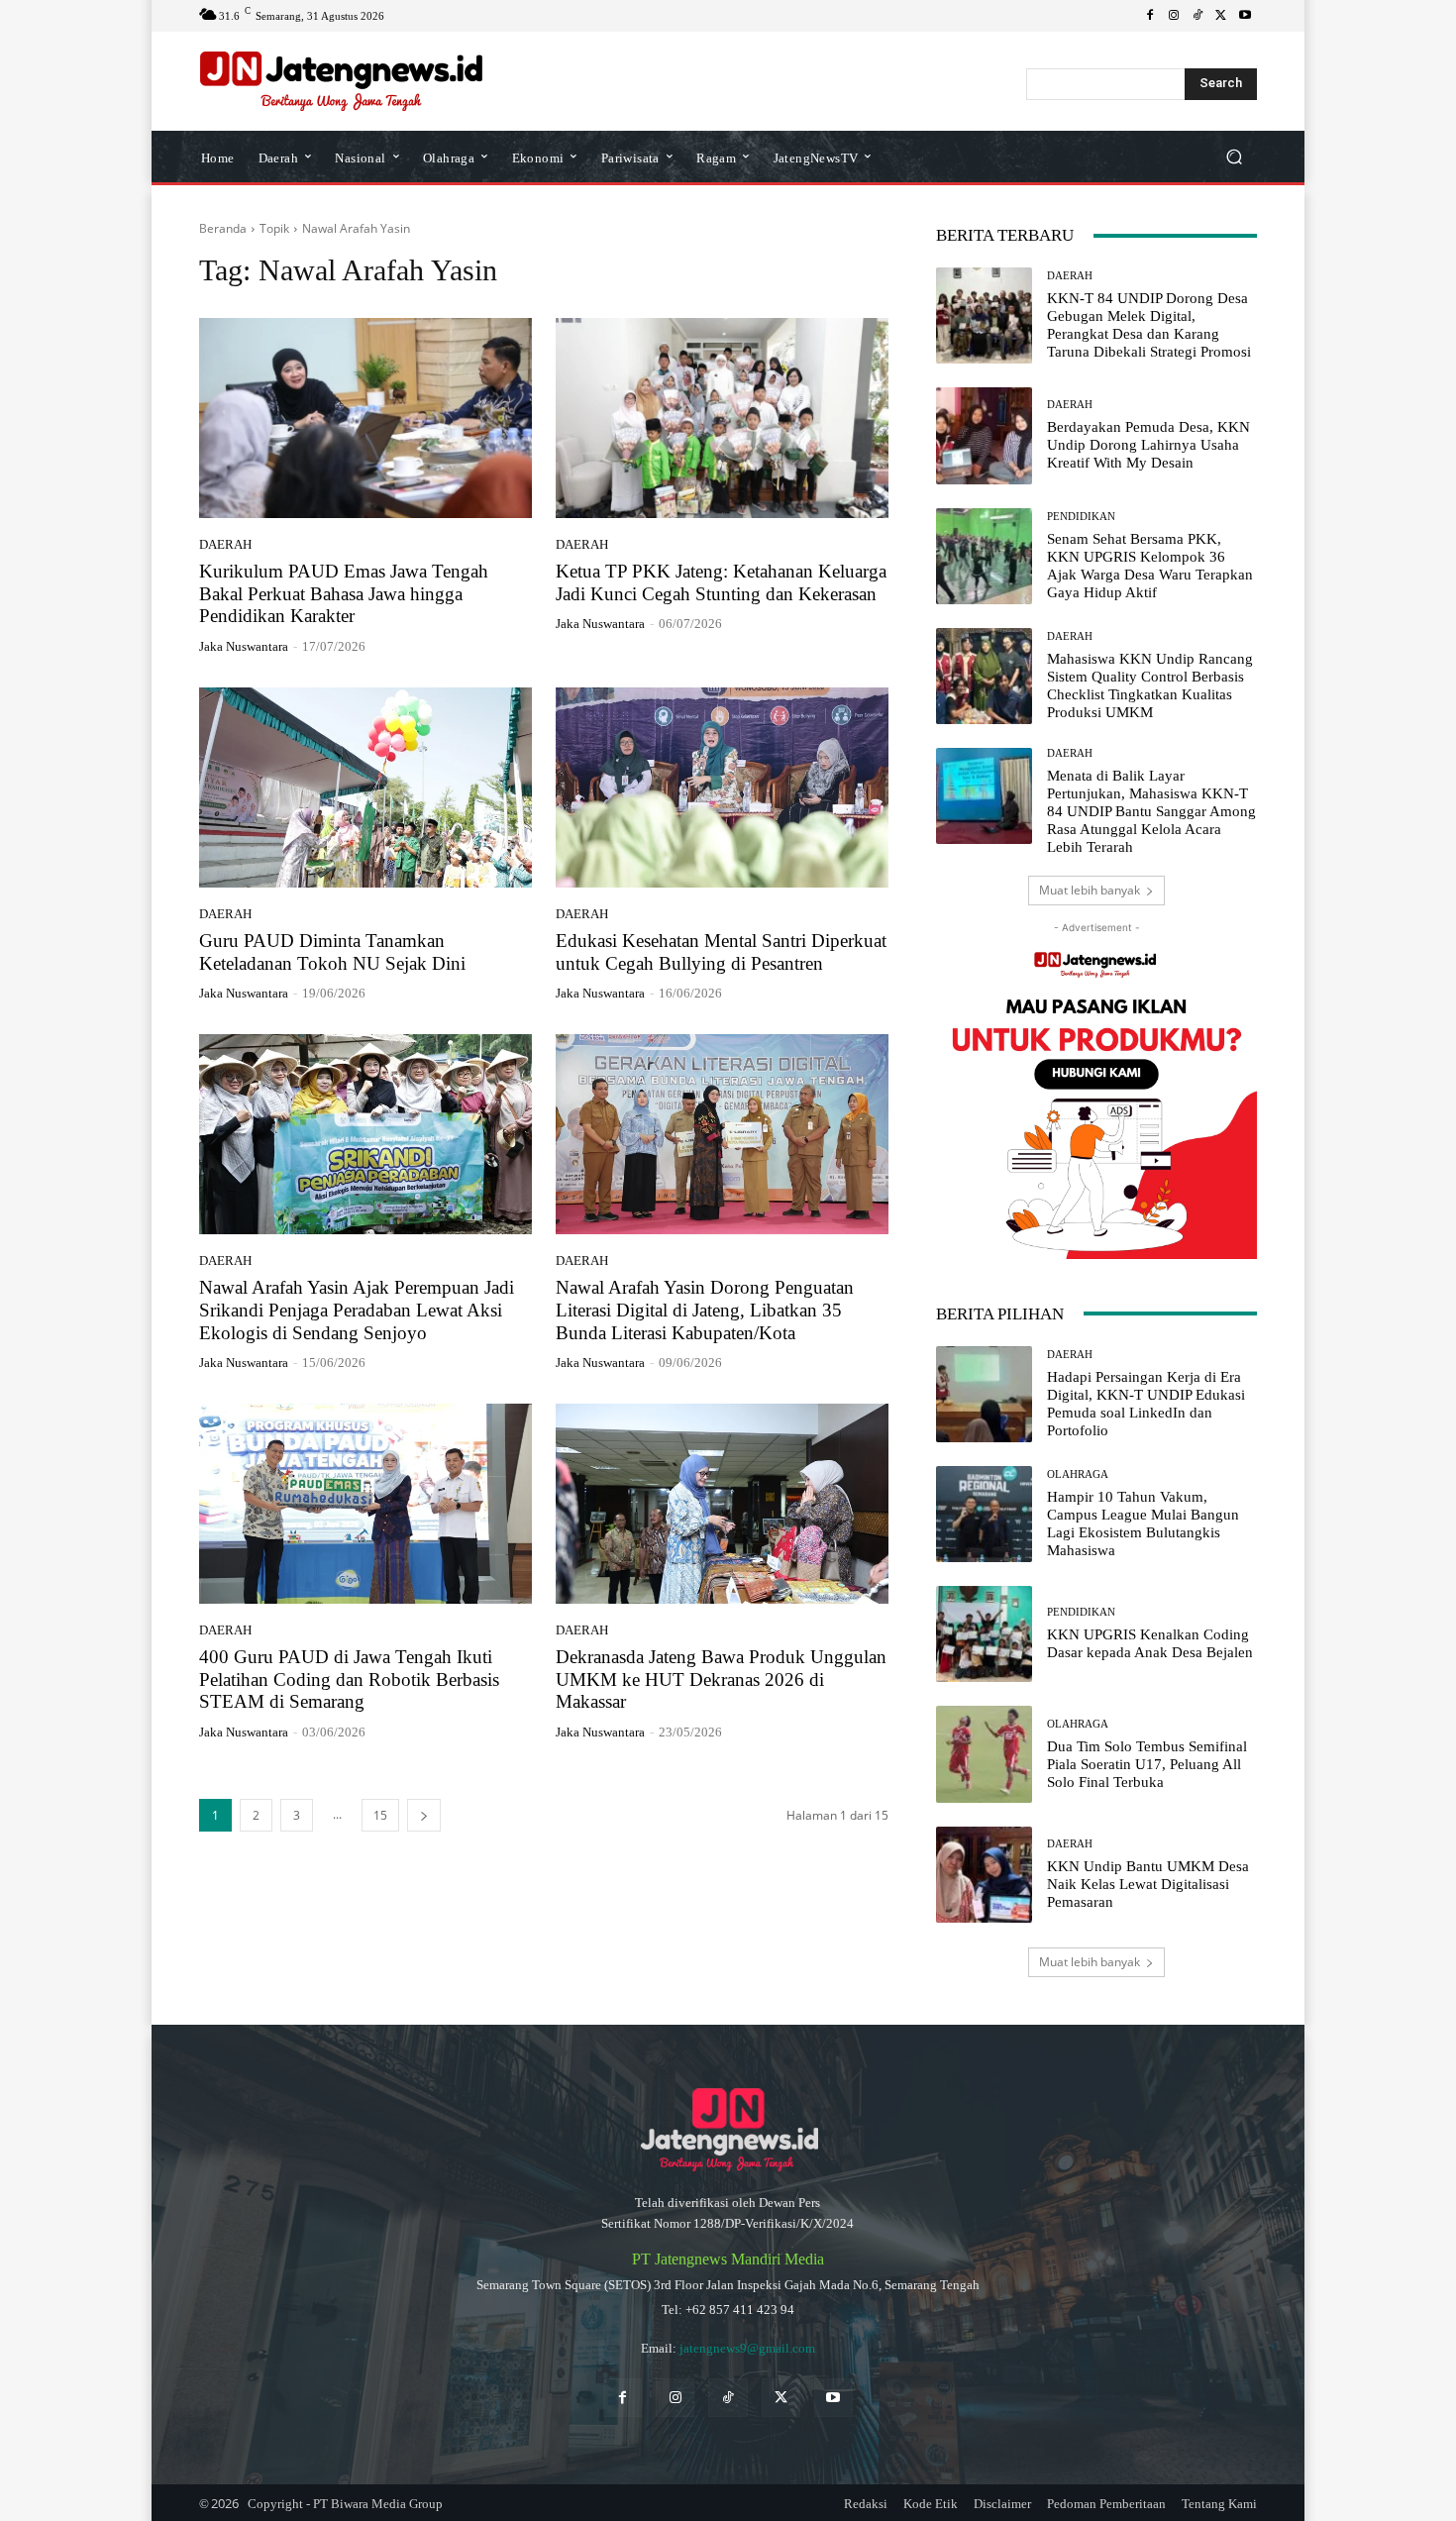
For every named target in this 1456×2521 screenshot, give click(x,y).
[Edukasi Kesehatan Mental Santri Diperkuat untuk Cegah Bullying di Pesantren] (722, 788)
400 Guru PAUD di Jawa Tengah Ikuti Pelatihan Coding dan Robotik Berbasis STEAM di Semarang (349, 1680)
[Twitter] (781, 2398)
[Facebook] (1150, 16)
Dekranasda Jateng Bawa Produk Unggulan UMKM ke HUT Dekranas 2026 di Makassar (721, 1680)
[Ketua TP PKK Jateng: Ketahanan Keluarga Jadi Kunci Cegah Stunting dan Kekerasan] (722, 418)
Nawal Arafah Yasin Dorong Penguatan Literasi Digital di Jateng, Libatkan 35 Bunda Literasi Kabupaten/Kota (705, 1310)
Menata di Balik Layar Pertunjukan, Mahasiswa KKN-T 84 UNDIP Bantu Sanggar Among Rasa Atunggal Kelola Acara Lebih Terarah (1151, 811)
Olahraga (1078, 1474)
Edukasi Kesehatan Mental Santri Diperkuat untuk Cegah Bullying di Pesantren (721, 952)
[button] (1234, 157)
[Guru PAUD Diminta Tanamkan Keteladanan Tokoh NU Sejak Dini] (365, 788)
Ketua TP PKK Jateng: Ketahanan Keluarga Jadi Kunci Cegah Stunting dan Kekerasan (721, 582)
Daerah (225, 544)
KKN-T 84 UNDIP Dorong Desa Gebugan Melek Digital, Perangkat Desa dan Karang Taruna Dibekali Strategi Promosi (1149, 325)
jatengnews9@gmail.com (747, 2348)
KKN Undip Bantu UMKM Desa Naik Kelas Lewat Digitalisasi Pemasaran (1148, 1884)
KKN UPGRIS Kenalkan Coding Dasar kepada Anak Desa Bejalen (1150, 1643)
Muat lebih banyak (1090, 890)
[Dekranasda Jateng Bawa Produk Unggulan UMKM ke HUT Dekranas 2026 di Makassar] (722, 1504)
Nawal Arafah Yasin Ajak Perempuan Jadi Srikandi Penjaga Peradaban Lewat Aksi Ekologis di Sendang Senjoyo (357, 1310)
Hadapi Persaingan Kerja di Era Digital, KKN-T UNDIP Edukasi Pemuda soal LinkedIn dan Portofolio (1146, 1404)
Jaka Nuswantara (244, 646)
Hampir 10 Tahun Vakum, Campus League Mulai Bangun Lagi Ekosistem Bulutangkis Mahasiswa (1143, 1523)
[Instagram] (1174, 16)
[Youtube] (1245, 16)
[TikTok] (1197, 16)
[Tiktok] (728, 2398)
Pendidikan (1081, 517)
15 (380, 1815)
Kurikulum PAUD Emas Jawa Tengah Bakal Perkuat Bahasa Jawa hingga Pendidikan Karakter (344, 594)
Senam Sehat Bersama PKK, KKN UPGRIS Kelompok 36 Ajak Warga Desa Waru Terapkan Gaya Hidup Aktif (1150, 566)
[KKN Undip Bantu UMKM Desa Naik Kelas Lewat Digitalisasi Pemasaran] (984, 1875)
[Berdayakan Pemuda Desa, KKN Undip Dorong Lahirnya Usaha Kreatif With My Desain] (984, 435)
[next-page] (424, 1815)
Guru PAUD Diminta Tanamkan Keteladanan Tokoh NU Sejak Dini (332, 952)
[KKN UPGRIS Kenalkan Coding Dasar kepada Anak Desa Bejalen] (984, 1634)
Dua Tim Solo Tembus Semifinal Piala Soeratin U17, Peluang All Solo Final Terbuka (1147, 1764)
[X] (1221, 16)
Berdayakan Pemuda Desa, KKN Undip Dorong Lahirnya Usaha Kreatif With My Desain (1148, 445)
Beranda (223, 228)
